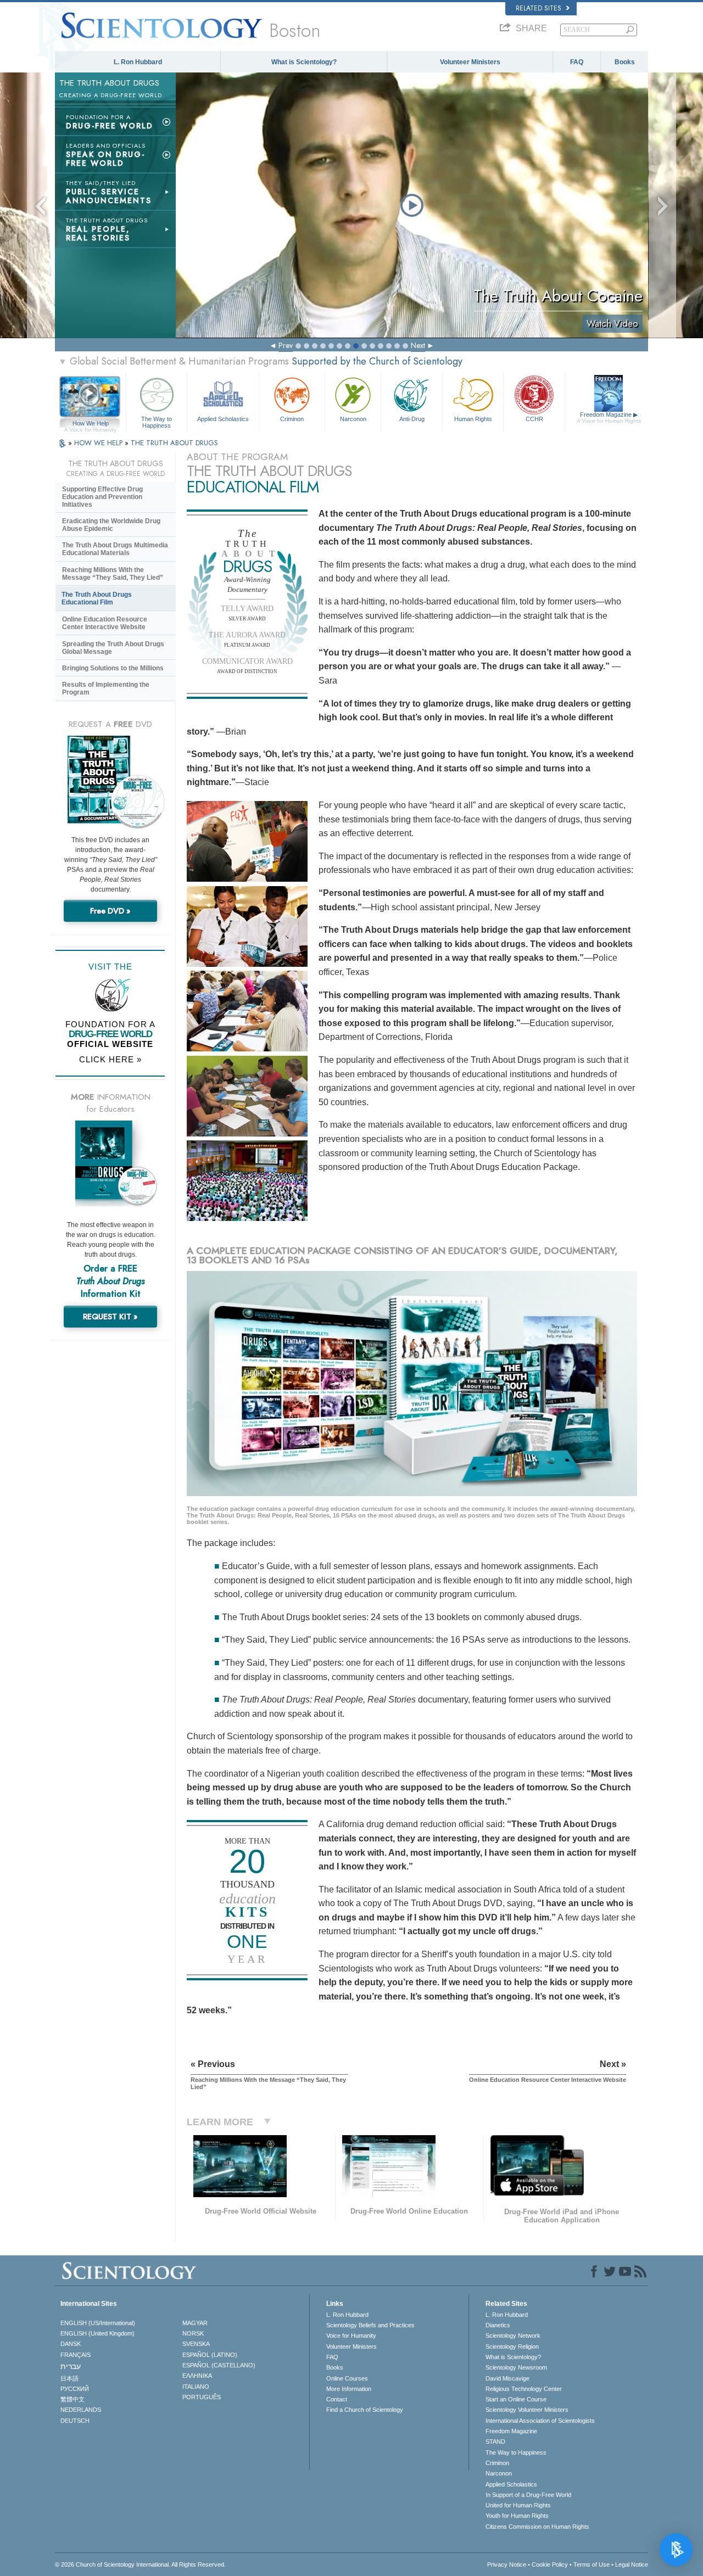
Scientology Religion (512, 2347)
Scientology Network (513, 2336)
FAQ (577, 62)
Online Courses (347, 2378)
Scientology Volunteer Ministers (527, 2410)
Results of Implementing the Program (106, 688)
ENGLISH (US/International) (98, 2323)
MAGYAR (195, 2323)
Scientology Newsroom (516, 2367)
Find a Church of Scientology (365, 2410)
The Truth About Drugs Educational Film (97, 598)
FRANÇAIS (76, 2355)
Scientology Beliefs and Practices (370, 2325)
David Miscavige (507, 2378)
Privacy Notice (507, 2564)
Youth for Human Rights (517, 2516)
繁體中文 (72, 2399)
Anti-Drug (412, 419)
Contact (337, 2399)
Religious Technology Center (524, 2389)
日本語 (69, 2378)
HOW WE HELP (99, 443)
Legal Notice (632, 2564)
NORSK (193, 2333)
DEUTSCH (75, 2421)
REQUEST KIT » (110, 1317)
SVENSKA (196, 2344)
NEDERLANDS (81, 2410)
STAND (495, 2441)
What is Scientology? (304, 62)
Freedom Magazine (609, 418)
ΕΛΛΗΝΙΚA (197, 2376)
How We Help (90, 424)
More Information (349, 2389)
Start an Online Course (516, 2399)
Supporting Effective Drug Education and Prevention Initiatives (102, 497)
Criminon (292, 419)
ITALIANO (196, 2387)
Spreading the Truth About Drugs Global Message (113, 648)
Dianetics (498, 2325)
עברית (71, 2366)
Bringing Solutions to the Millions (113, 668)
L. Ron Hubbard (138, 62)
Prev (286, 345)
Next (418, 345)
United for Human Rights (518, 2505)
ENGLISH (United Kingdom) (97, 2333)
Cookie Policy (550, 2564)
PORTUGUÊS (202, 2397)
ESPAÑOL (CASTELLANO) (219, 2365)
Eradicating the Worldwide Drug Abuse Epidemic (111, 525)
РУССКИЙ (75, 2389)
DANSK (71, 2344)
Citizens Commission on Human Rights (537, 2527)
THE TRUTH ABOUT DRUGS (174, 443)
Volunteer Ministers (470, 62)
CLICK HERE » (110, 1059)
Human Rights (473, 419)
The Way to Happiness (157, 422)
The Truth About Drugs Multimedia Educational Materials (115, 549)
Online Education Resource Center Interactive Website (105, 623)
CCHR (534, 419)
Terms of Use (592, 2564)
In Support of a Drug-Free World (528, 2495)
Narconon (353, 419)
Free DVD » (110, 911)
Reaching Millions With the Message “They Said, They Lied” (113, 574)
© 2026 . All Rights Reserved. (140, 2564)
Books (625, 62)
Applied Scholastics (223, 419)
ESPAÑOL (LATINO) (210, 2355)
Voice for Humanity (351, 2336)
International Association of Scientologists (540, 2421)
